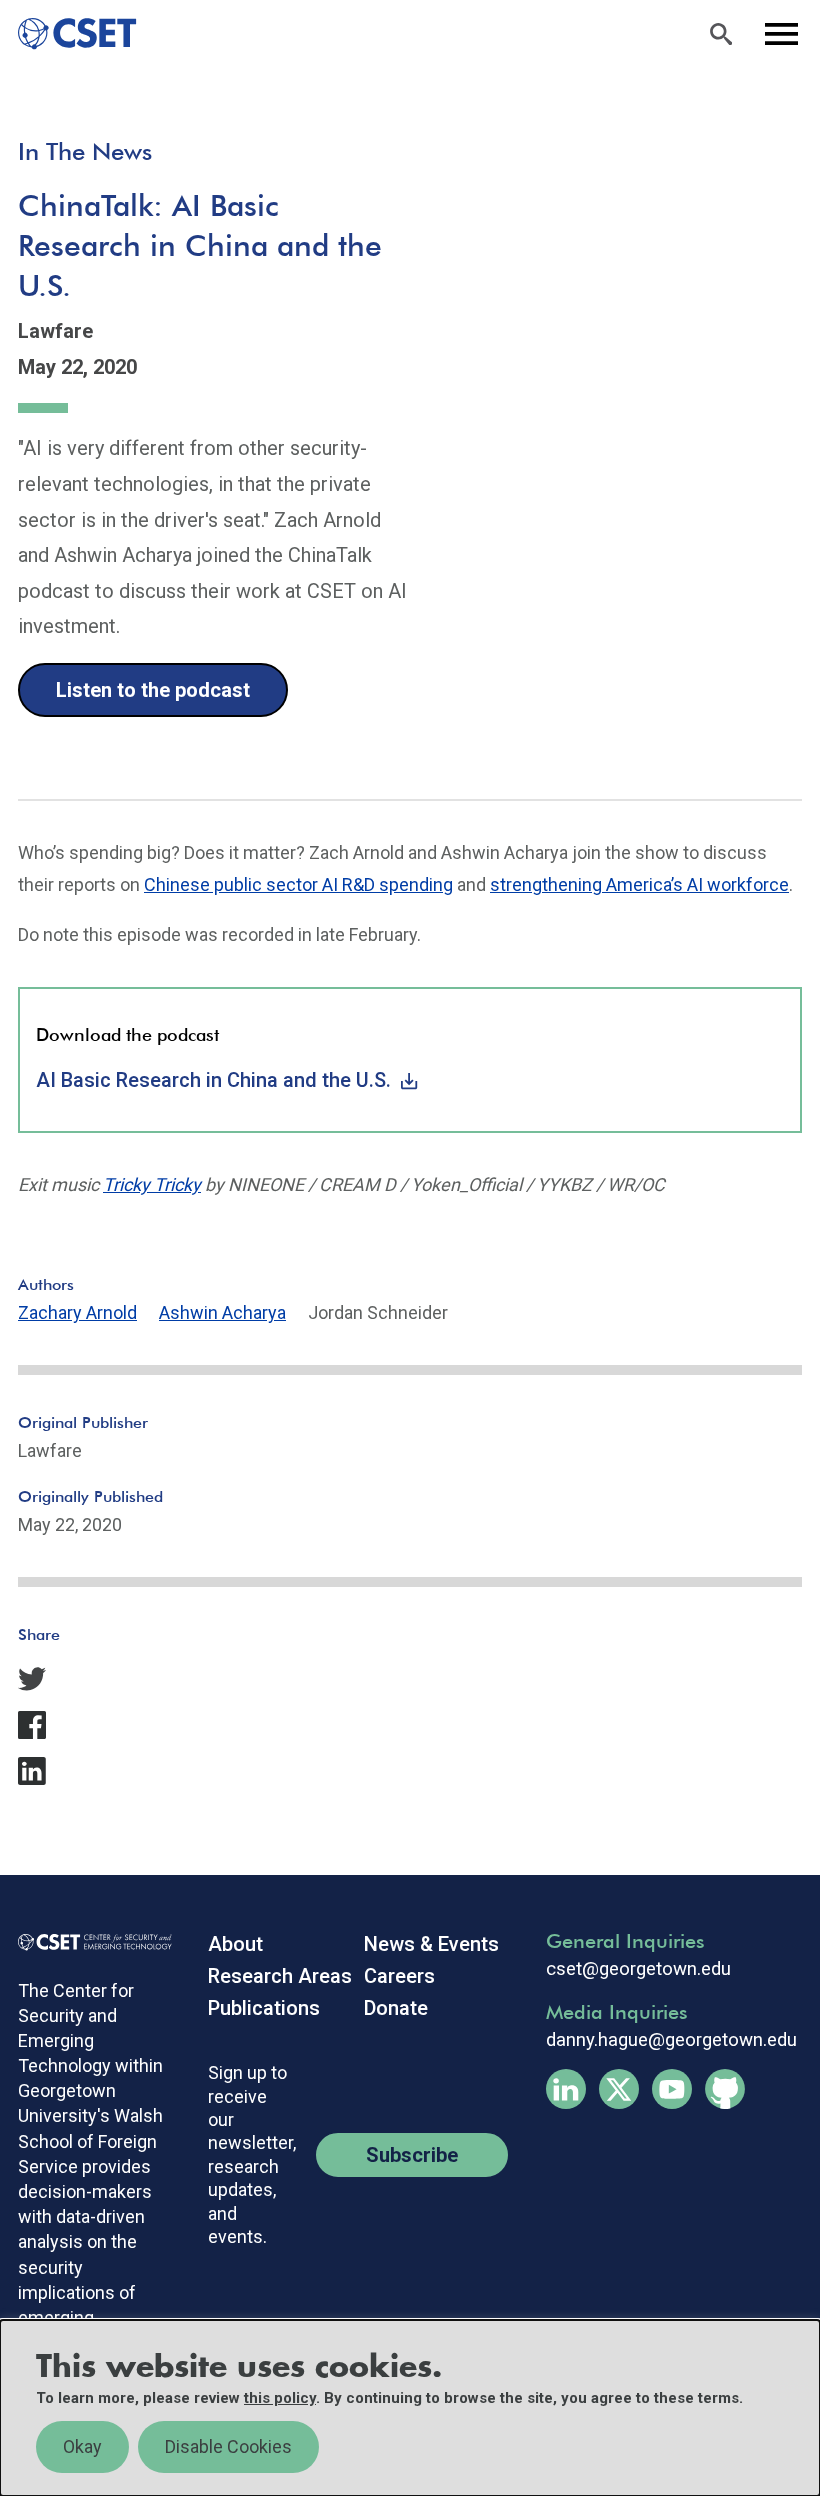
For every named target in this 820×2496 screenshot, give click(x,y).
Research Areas (280, 1976)
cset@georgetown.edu (638, 1969)
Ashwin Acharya (222, 1312)
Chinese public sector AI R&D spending (298, 884)
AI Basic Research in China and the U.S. (213, 1080)
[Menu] (781, 34)
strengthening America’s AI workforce (639, 884)
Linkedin (566, 2089)
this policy (280, 2398)
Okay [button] (82, 2446)
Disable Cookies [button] (228, 2446)
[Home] (68, 34)
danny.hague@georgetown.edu (671, 2040)
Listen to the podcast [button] (153, 690)
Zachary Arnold (77, 1312)
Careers (399, 1976)
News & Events (431, 1944)
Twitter (619, 2089)
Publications (264, 2008)
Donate (396, 2008)
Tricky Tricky (152, 1184)
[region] (410, 2408)
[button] (410, 1679)
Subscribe (412, 2155)
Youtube (672, 2089)
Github (725, 2089)
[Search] (721, 34)
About (235, 1944)
